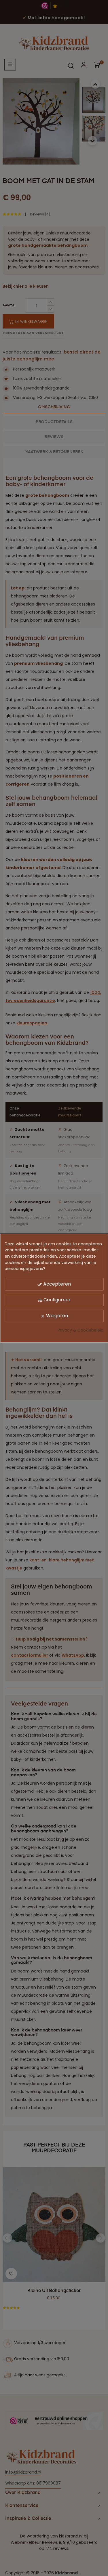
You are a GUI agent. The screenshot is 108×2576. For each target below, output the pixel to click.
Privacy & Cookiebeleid (80, 1330)
